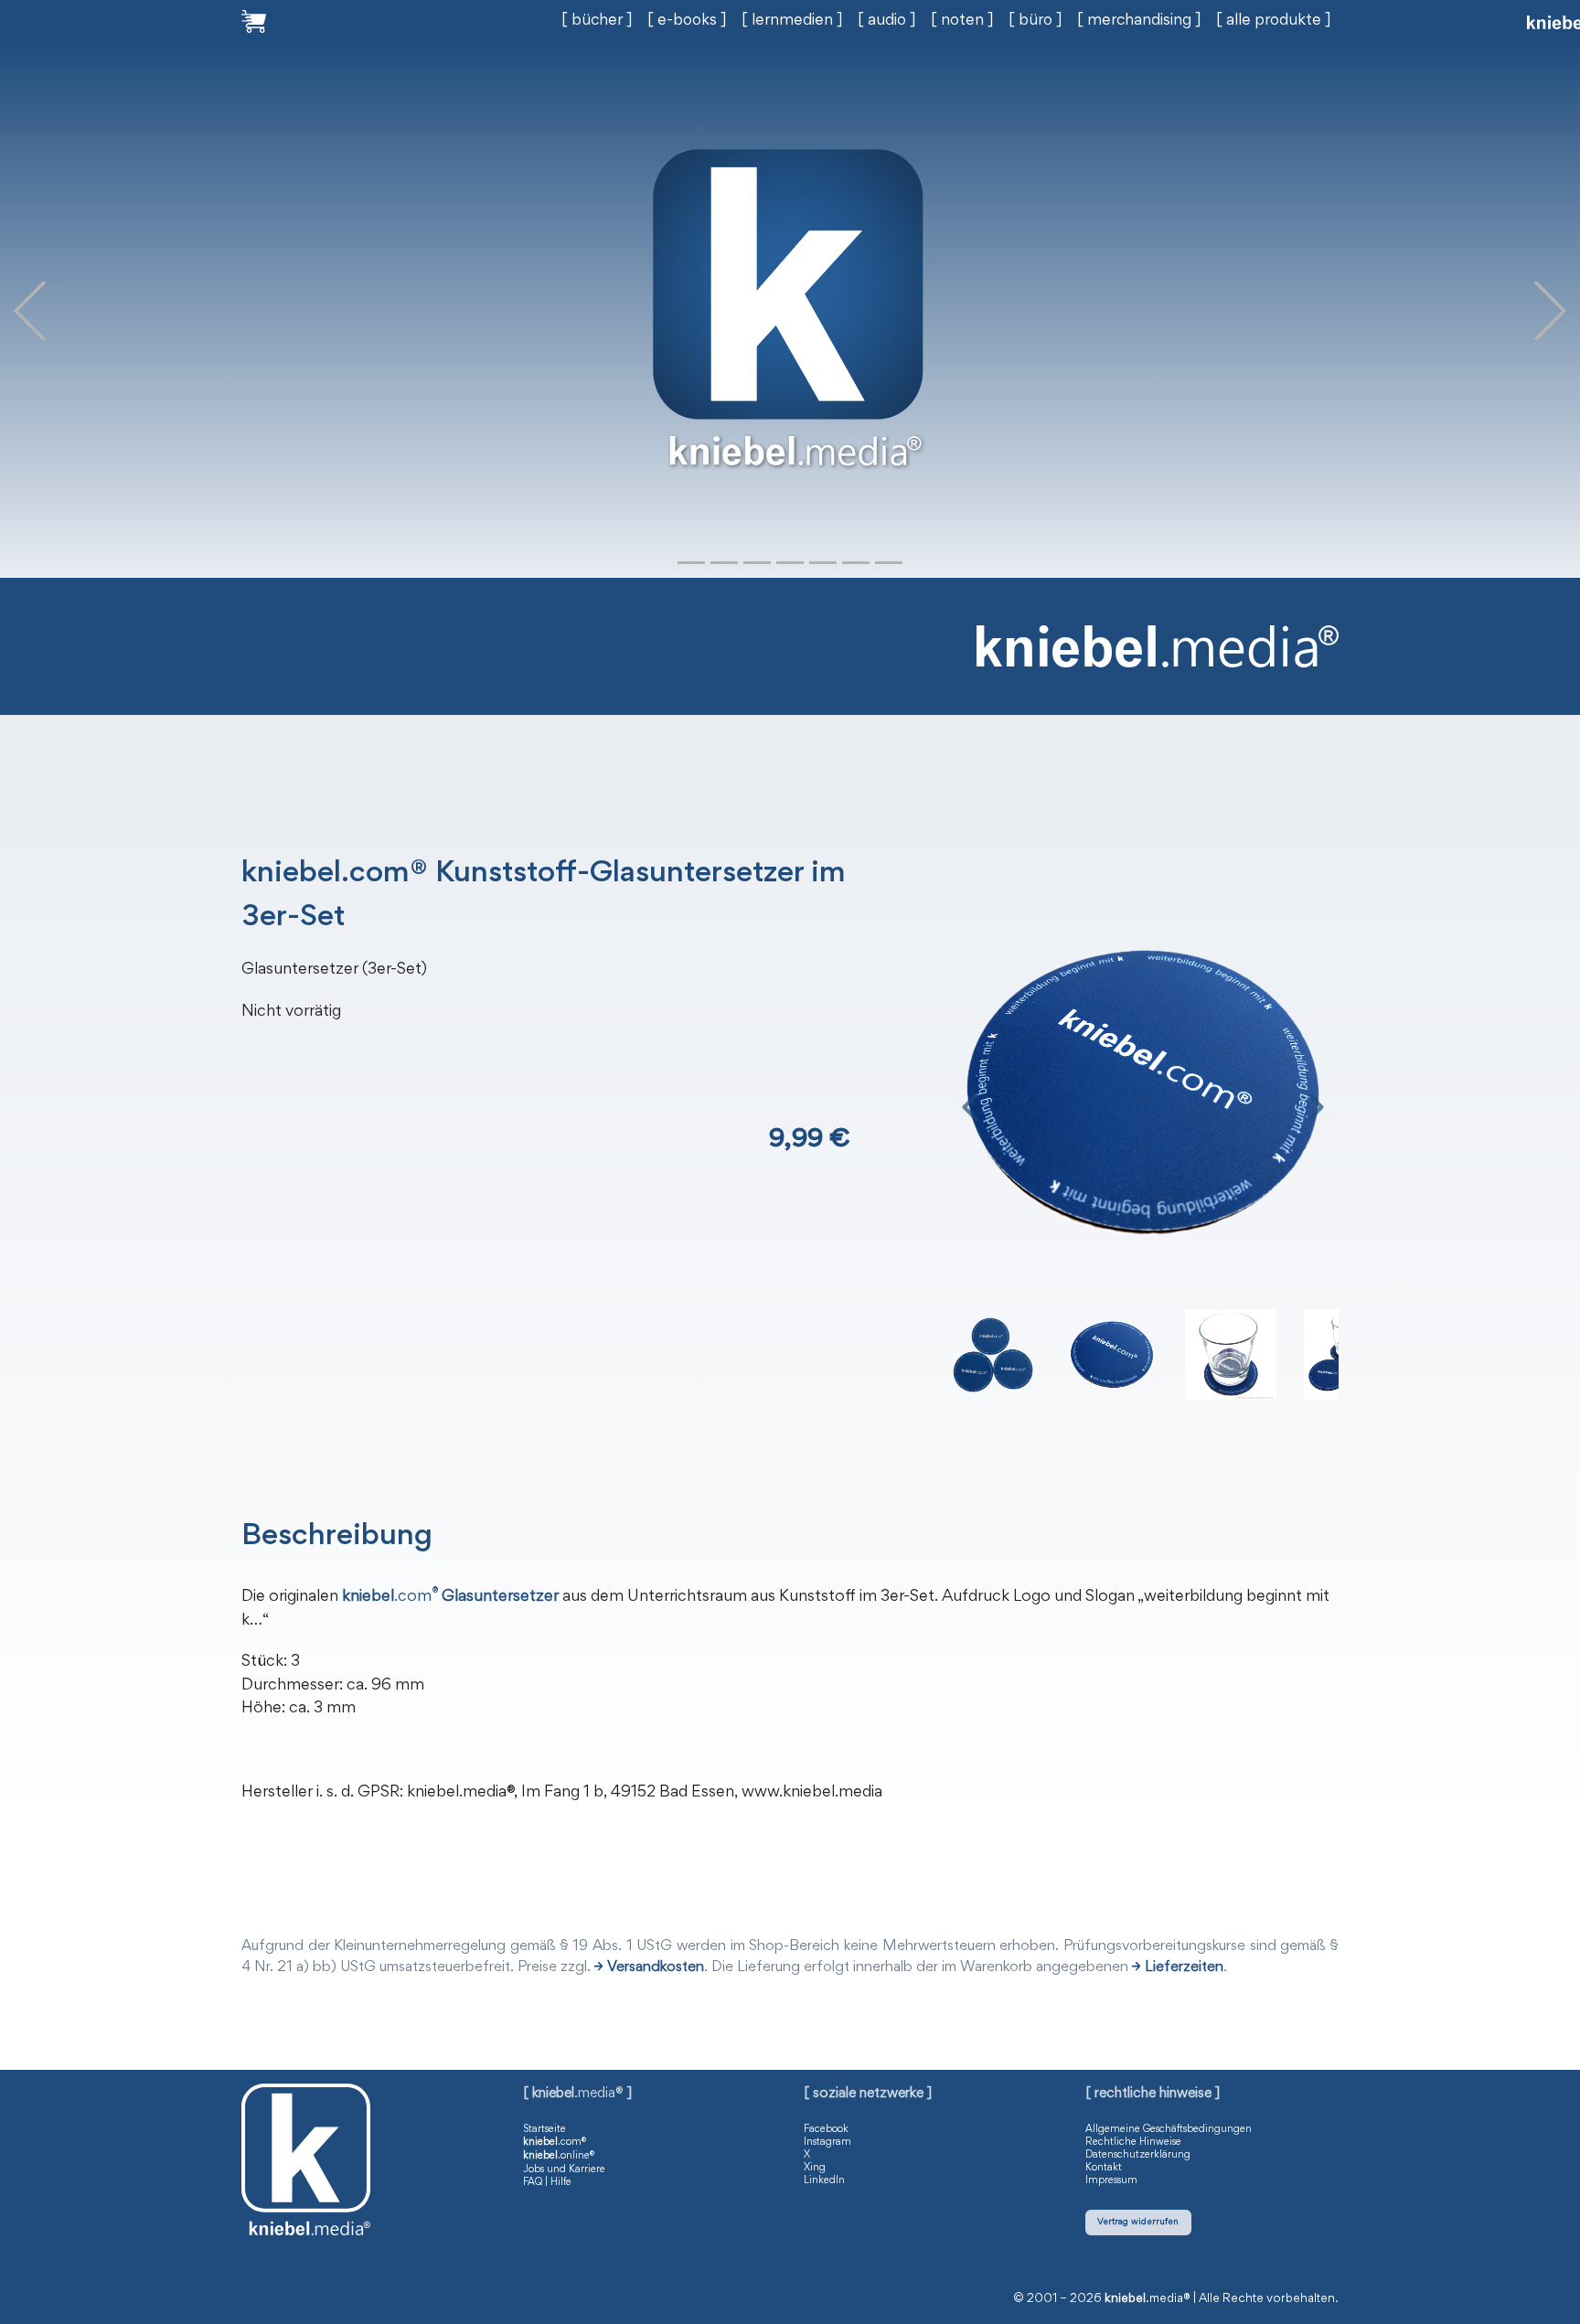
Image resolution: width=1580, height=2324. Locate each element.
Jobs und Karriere (564, 2169)
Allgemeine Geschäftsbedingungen (1169, 2129)
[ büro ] (1036, 21)
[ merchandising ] (1139, 21)
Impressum (1111, 2180)
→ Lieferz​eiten (1178, 1968)
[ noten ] (962, 21)
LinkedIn (824, 2180)
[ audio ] (887, 21)
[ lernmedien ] (792, 21)
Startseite (544, 2129)
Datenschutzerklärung (1138, 2155)
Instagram (827, 2142)
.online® (559, 2156)
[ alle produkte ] (1274, 21)
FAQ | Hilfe (547, 2182)
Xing (815, 2168)
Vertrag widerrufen (1138, 2222)
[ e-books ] (687, 21)
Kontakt (1104, 2168)
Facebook (826, 2129)
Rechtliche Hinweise (1133, 2142)
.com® (555, 2142)
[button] (30, 310)
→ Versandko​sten (649, 1968)
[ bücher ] (597, 21)
